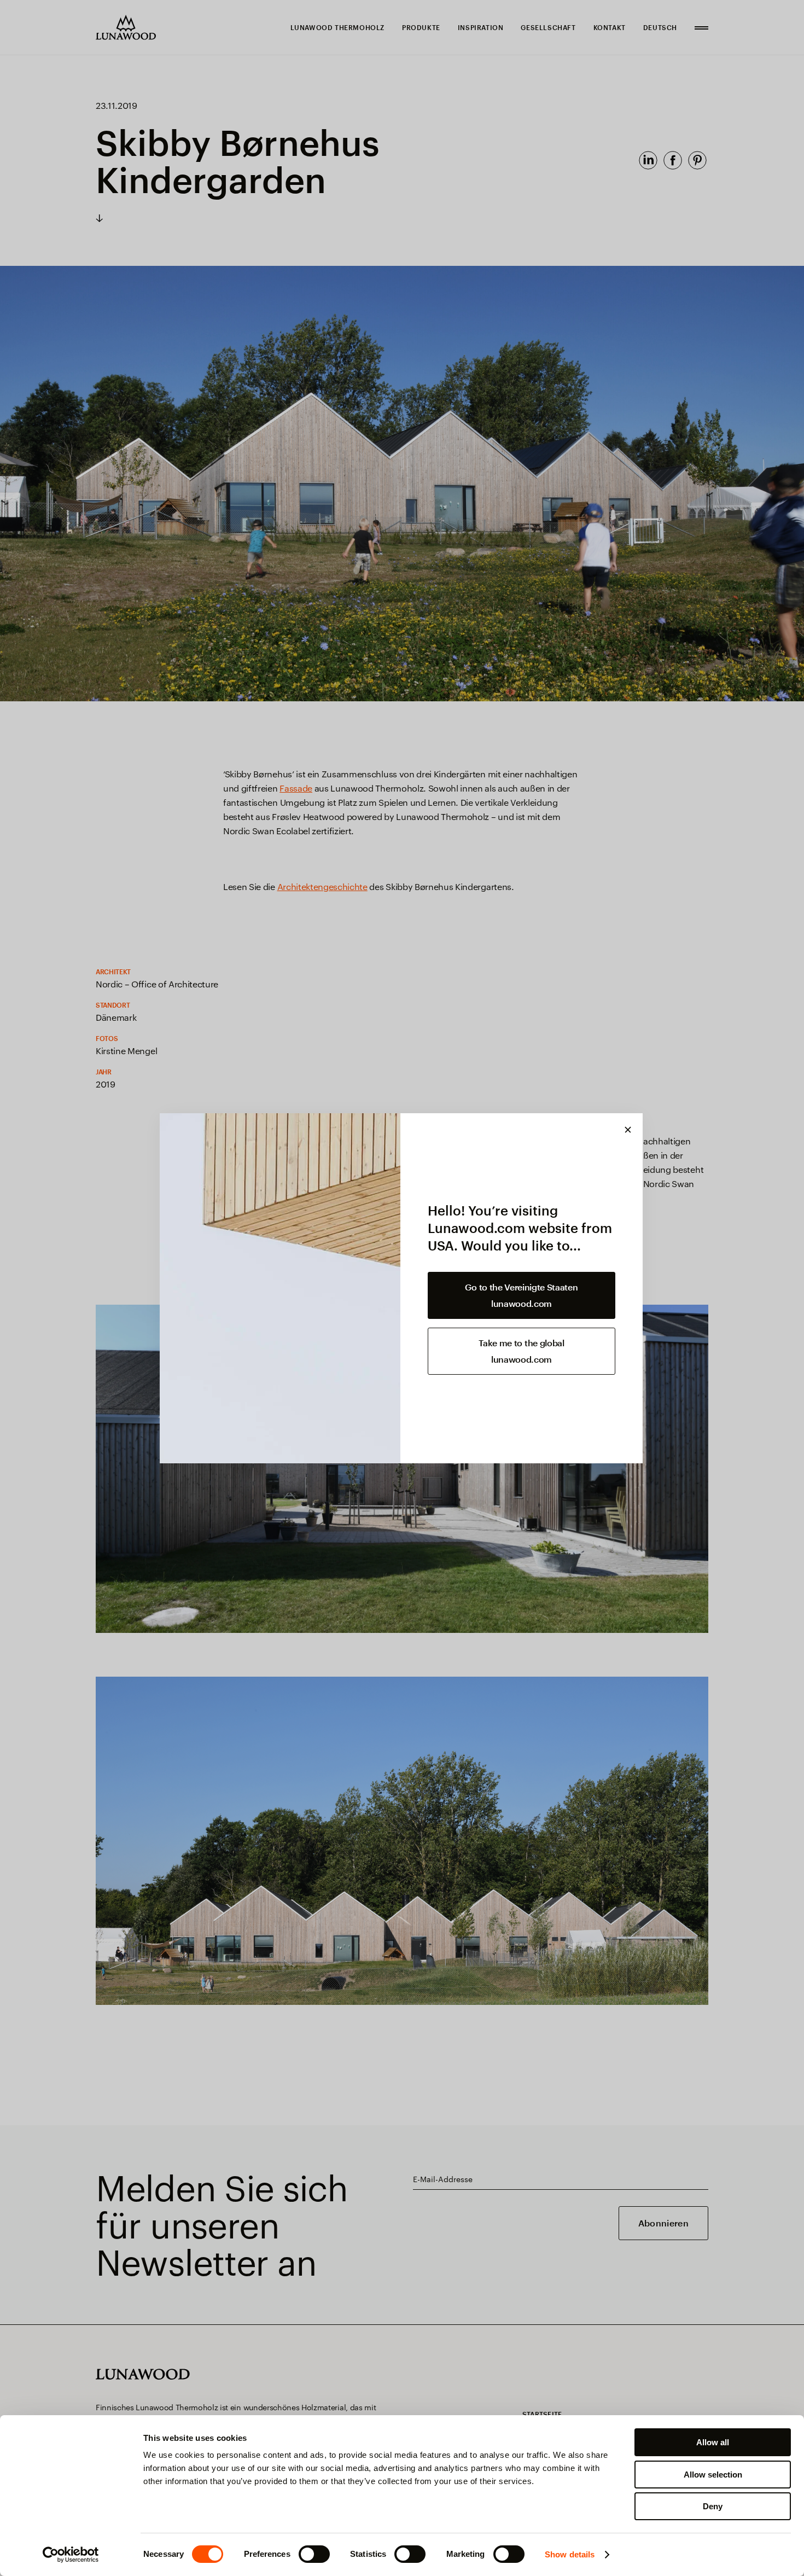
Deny (713, 2506)
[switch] (314, 2554)
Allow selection (713, 2475)
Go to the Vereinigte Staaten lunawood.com (521, 1295)
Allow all (713, 2442)
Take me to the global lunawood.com (521, 1351)
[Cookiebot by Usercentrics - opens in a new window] (71, 2555)
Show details (570, 2554)
